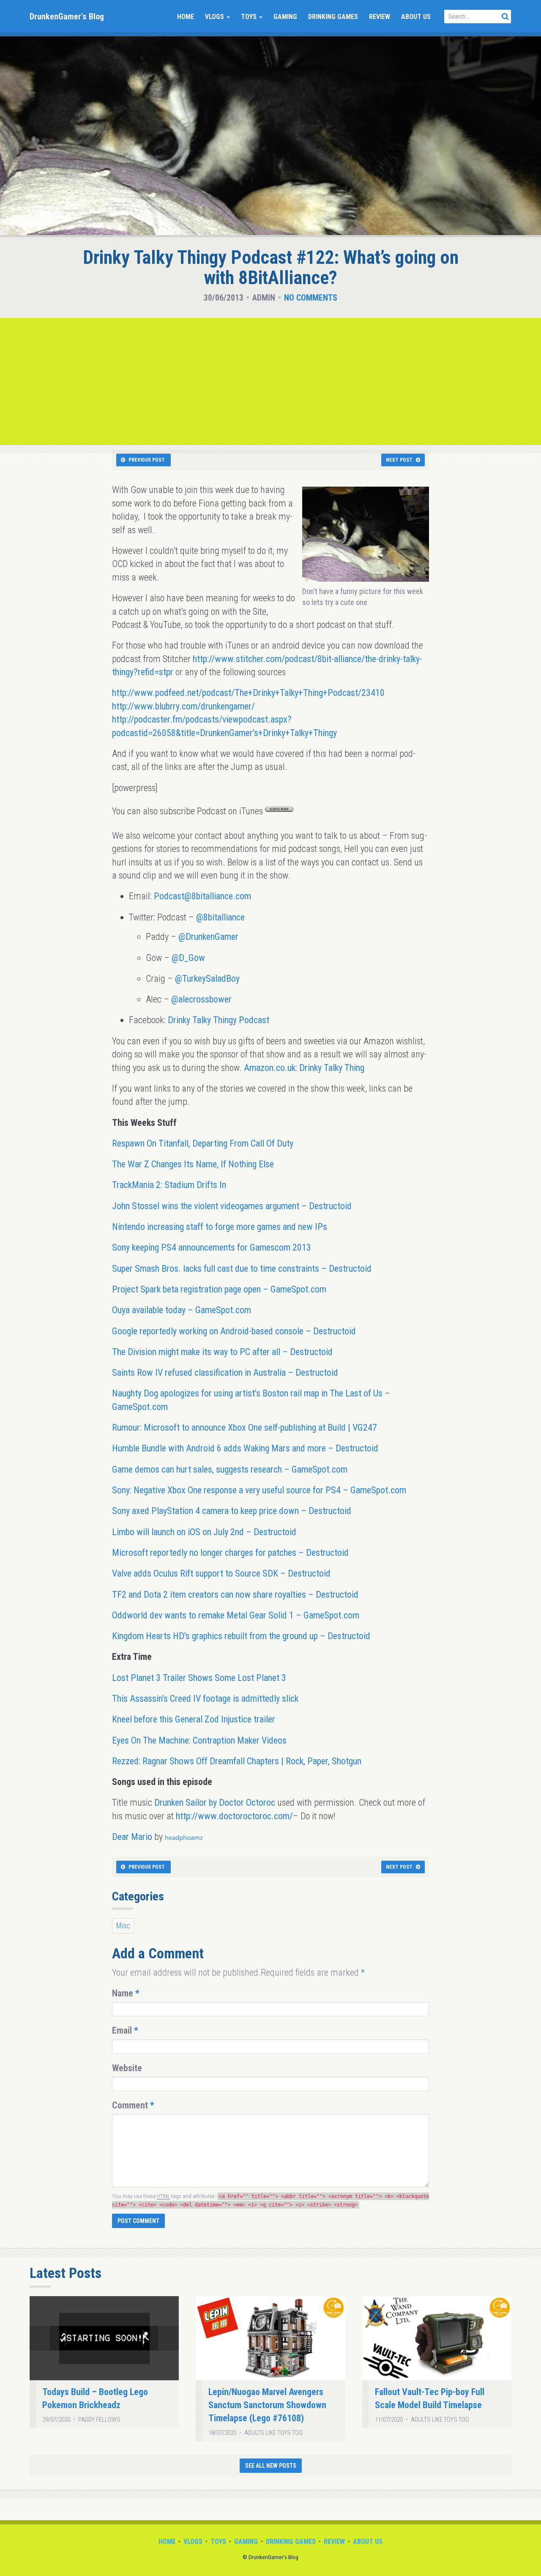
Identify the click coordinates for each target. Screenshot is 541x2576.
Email (125, 2030)
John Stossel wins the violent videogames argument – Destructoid (232, 1206)
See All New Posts (271, 2466)
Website (127, 2068)
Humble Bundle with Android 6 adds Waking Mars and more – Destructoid (245, 1448)
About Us (416, 17)
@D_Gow (188, 958)
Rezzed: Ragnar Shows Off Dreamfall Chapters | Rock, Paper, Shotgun (237, 1761)
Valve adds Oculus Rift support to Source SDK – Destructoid (221, 1573)
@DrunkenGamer (208, 937)
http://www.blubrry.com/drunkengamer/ (183, 706)
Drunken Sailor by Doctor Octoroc (215, 1803)
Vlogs (215, 17)
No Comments (311, 298)
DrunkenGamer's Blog (67, 16)
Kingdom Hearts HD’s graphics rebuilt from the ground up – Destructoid (241, 1636)
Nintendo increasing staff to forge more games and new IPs (220, 1227)
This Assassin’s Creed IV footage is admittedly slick (205, 1699)
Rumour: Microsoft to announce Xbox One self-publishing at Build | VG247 (245, 1428)
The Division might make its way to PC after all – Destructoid (222, 1352)
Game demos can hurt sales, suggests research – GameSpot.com (230, 1469)
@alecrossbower (201, 999)
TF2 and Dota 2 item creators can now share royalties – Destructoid (235, 1595)
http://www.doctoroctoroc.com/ (234, 1816)
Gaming (285, 17)
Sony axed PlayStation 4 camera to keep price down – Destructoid (232, 1511)
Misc (123, 1926)
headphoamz (184, 1837)
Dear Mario (132, 1837)
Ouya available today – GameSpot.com (182, 1310)
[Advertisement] (270, 381)
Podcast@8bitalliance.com (202, 896)
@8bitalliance (220, 917)
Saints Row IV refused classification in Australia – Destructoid (225, 1373)
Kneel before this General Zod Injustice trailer (194, 1719)
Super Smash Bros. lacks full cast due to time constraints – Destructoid (242, 1269)
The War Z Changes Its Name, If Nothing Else (193, 1164)
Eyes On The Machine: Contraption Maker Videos (199, 1740)
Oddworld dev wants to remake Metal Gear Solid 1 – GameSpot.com (236, 1615)
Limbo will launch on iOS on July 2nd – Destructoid (204, 1532)
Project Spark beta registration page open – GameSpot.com (219, 1289)
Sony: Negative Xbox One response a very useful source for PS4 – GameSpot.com (259, 1490)
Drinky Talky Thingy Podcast (219, 1020)
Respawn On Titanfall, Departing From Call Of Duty (203, 1143)
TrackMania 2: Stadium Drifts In (169, 1185)
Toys (250, 17)
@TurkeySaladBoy (207, 979)
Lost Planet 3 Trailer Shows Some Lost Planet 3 (199, 1678)
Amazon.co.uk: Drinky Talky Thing (304, 1068)
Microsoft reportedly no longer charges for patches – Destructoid (230, 1553)
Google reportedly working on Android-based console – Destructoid (234, 1331)
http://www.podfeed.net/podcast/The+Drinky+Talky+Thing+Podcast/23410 (248, 693)
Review (380, 17)
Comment (133, 2105)
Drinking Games (333, 17)
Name (126, 1993)
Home (186, 17)
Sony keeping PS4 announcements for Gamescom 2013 (212, 1247)
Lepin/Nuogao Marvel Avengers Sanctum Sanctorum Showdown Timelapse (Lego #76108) (267, 2405)
